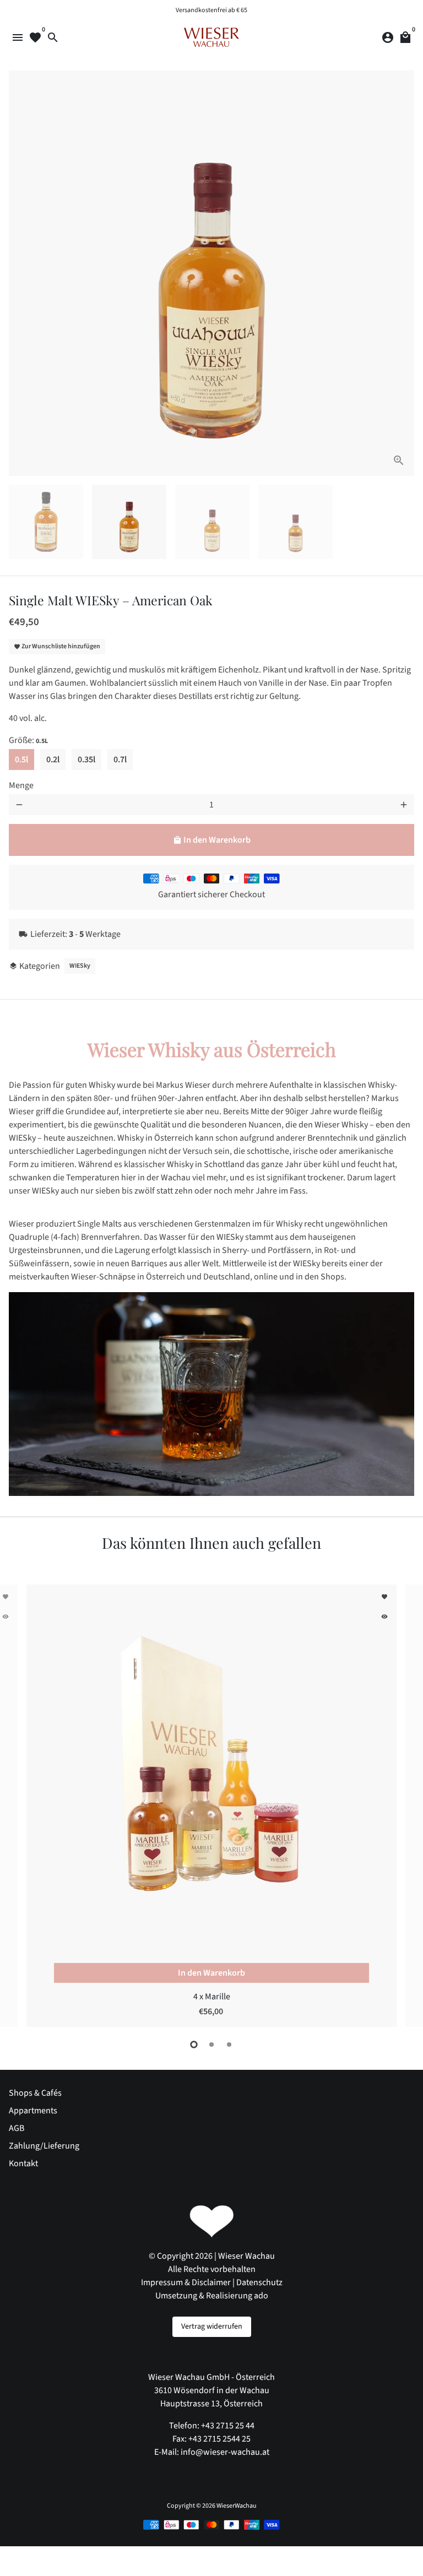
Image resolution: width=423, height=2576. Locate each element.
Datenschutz (259, 2282)
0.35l (86, 760)
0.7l (120, 760)
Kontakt (23, 2163)
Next (404, 273)
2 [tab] (211, 2044)
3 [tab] (229, 2044)
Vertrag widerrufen (212, 2326)
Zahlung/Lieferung (44, 2146)
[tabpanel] (211, 1805)
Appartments (33, 2111)
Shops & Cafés (35, 2093)
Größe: (28, 740)
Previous (19, 273)
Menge (21, 785)
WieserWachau (237, 2506)
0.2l (53, 760)
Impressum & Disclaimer (186, 2282)
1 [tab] (194, 2044)
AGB (17, 2128)
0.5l (21, 760)
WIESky (80, 966)
